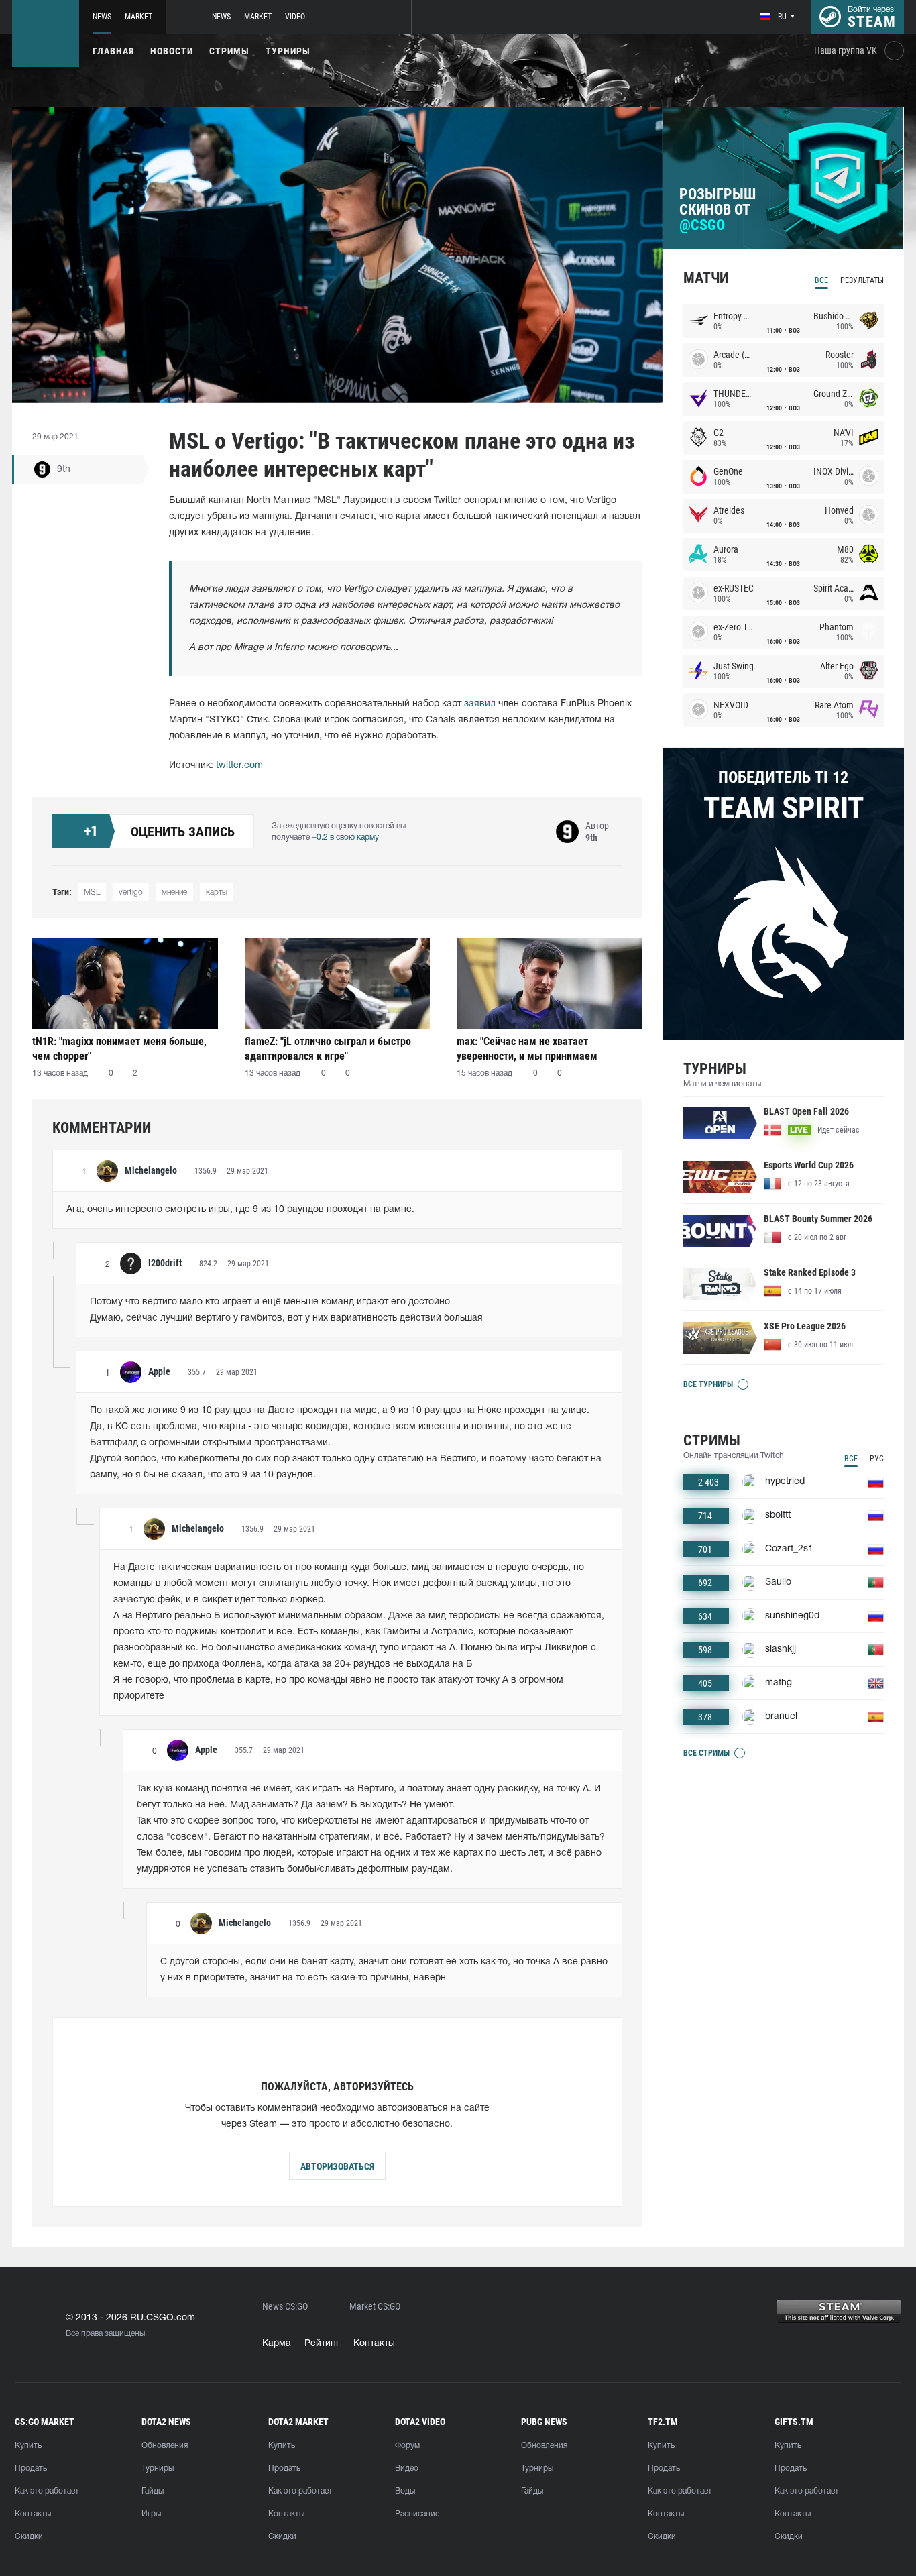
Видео (407, 2468)
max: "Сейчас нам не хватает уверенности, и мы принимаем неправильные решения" (527, 1049)
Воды (405, 2491)
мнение (174, 892)
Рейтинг (322, 2344)
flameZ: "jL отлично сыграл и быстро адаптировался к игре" (328, 1049)
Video (295, 17)
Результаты (862, 280)
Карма (277, 2344)
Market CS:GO (375, 2307)
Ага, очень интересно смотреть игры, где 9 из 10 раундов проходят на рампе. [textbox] (240, 1210)
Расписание (417, 2514)
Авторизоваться (337, 2166)
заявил (480, 704)
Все (821, 280)
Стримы (229, 51)
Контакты (374, 2344)
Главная (113, 51)
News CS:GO (285, 2307)
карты (217, 892)
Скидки (29, 2537)
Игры (151, 2514)
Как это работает (47, 2491)
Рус (877, 1459)
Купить (28, 2446)
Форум (407, 2446)
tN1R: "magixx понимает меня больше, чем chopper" (119, 1049)
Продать (31, 2468)
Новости (172, 51)
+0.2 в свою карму (345, 837)
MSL (92, 892)
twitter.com (239, 766)
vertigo (131, 892)
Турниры (288, 51)
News (102, 17)
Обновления (165, 2446)
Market (138, 17)
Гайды (153, 2491)
